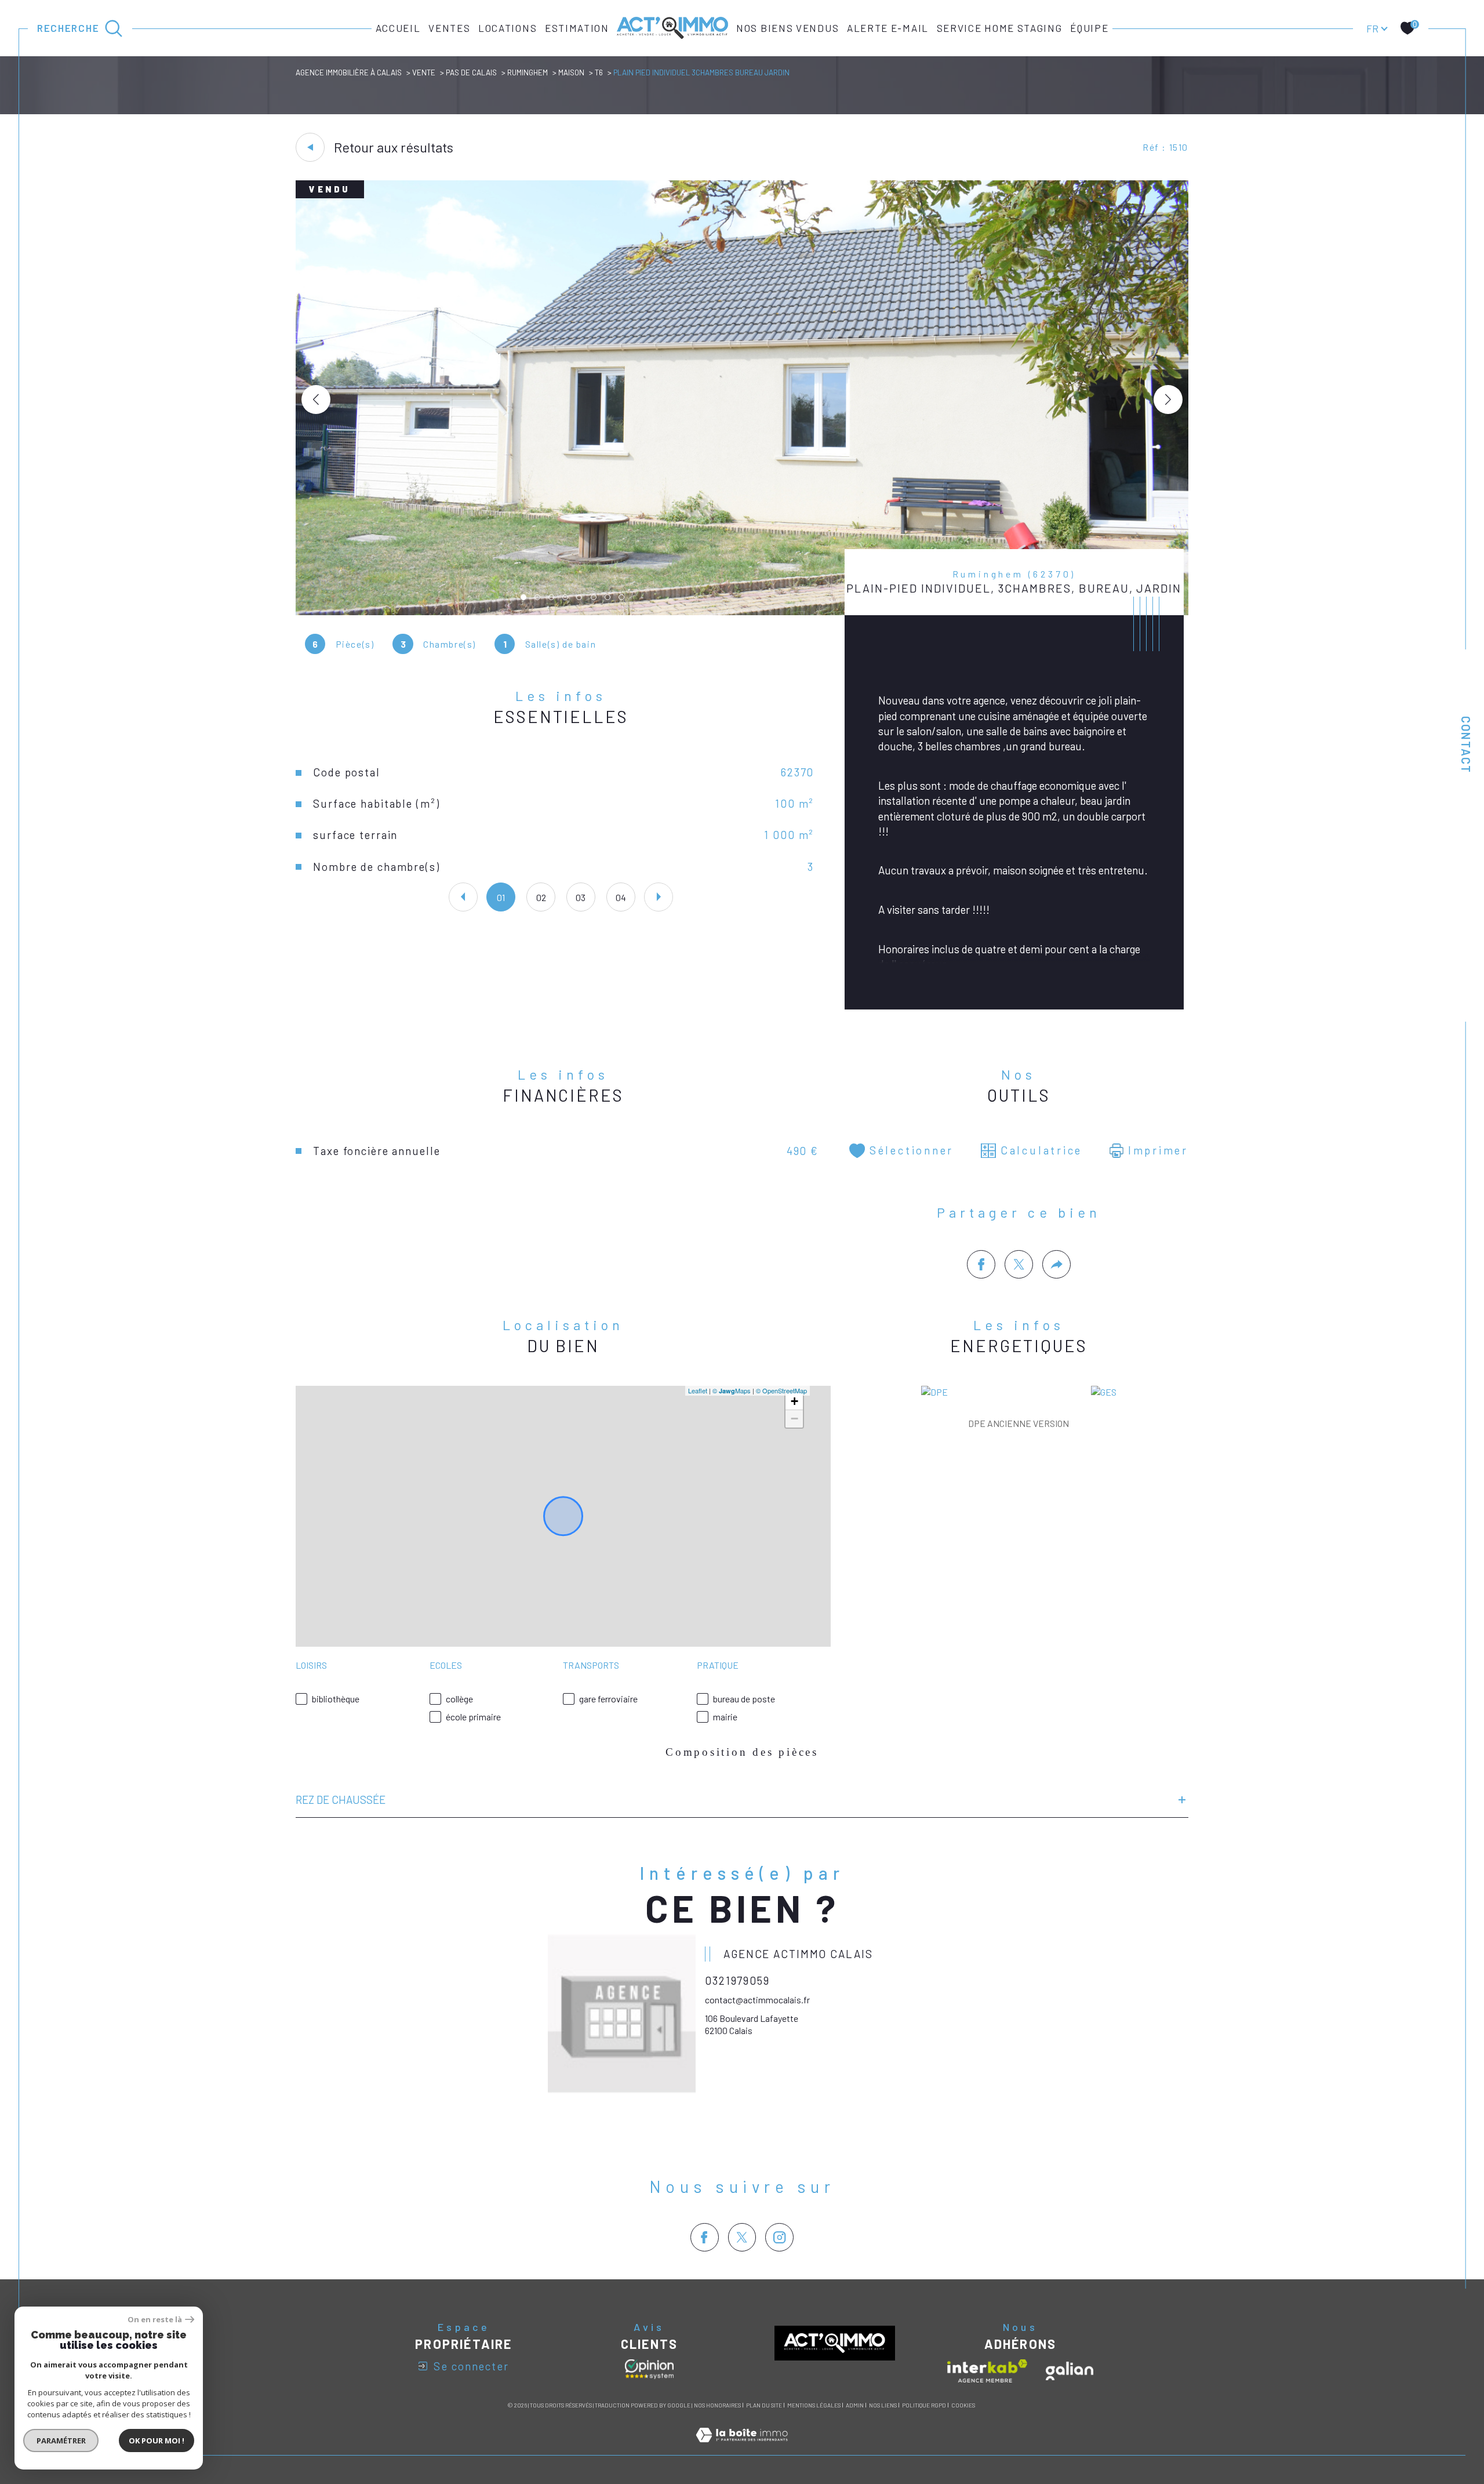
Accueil (398, 28)
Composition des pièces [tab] (742, 1752)
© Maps (732, 1390)
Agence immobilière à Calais (349, 72)
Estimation (577, 28)
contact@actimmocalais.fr (757, 2000)
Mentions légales (814, 2405)
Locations (508, 28)
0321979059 (737, 1980)
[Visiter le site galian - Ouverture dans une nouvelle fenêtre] (1070, 2371)
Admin (855, 2405)
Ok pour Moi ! (157, 2441)
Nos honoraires (717, 2405)
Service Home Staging (1000, 28)
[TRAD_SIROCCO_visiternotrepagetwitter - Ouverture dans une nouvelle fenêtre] (742, 2237)
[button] (1168, 400)
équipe (1089, 28)
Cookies (963, 2405)
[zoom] (742, 611)
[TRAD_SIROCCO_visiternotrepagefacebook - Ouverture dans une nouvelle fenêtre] (705, 2237)
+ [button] (794, 1401)
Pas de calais (471, 72)
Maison (571, 72)
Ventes (449, 28)
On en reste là (155, 2320)
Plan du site (764, 2405)
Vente (424, 72)
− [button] (794, 1419)
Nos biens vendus (788, 28)
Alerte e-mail (888, 28)
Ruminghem (528, 72)
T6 (599, 72)
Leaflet (698, 1390)
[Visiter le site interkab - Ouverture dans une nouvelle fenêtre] (987, 2371)
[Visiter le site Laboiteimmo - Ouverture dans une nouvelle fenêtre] (742, 2448)
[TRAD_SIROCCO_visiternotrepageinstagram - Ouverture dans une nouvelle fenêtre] (779, 2237)
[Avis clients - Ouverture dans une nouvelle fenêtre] (649, 2369)
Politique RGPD (924, 2405)
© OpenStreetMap (781, 1390)
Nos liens (883, 2405)
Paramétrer (61, 2441)
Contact (1466, 745)
